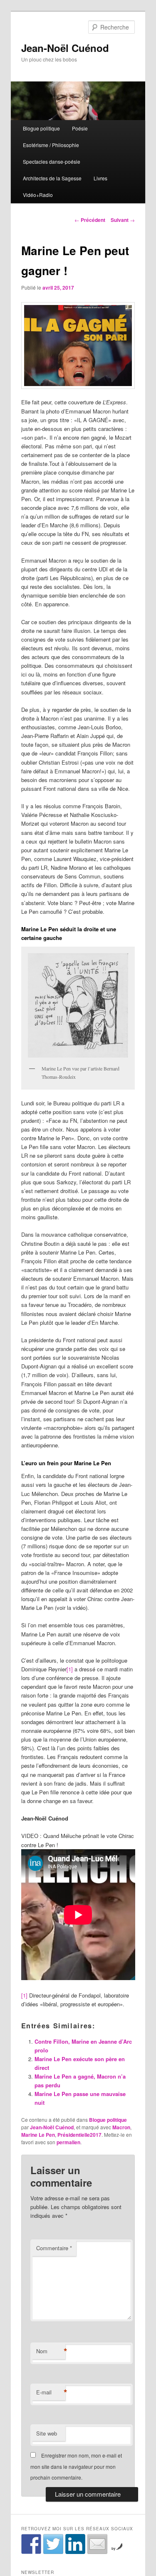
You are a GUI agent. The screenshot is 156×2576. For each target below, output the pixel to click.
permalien (68, 2142)
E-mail (51, 2392)
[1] (70, 1669)
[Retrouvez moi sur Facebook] (31, 2544)
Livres (100, 178)
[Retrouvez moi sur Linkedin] (75, 2544)
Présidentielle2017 (79, 2135)
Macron (121, 2127)
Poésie (80, 128)
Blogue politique (41, 128)
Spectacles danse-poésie (52, 161)
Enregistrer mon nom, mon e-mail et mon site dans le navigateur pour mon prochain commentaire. (76, 2466)
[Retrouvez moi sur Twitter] (53, 2544)
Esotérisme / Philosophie (51, 145)
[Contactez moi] (97, 2544)
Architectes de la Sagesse (52, 178)
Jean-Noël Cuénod (65, 48)
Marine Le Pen (38, 2135)
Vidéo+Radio (38, 195)
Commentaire (54, 2248)
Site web (47, 2433)
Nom (51, 2351)
